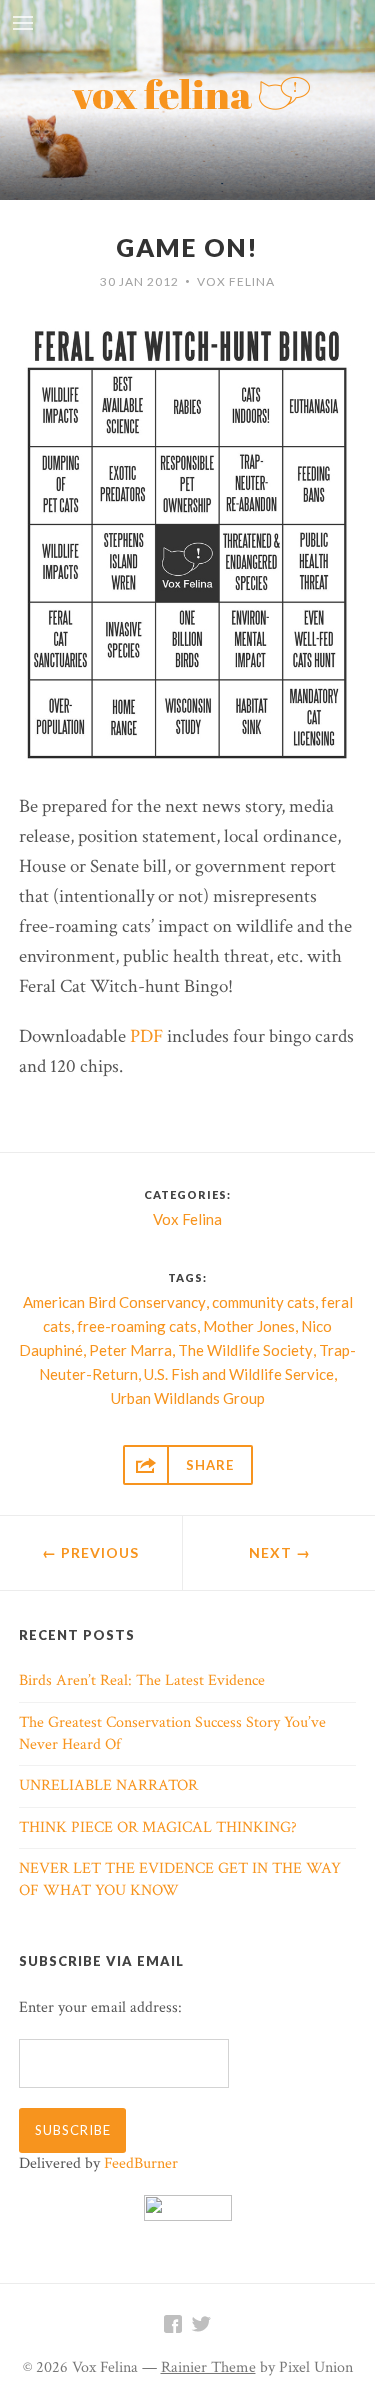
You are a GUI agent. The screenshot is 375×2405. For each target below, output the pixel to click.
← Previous (90, 1552)
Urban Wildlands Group (188, 1398)
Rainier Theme (208, 2367)
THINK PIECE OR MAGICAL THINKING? (158, 1827)
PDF (146, 1036)
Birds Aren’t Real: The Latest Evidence (142, 1680)
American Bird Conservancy (114, 1302)
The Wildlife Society (245, 1350)
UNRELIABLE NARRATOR (108, 1785)
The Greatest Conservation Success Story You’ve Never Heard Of (172, 1733)
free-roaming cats (137, 1326)
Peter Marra (130, 1350)
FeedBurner (141, 2163)
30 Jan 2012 (139, 281)
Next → (280, 1552)
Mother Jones (249, 1326)
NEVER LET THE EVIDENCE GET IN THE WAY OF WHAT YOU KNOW (180, 1879)
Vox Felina (236, 281)
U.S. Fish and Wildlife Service (239, 1374)
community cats (263, 1302)
